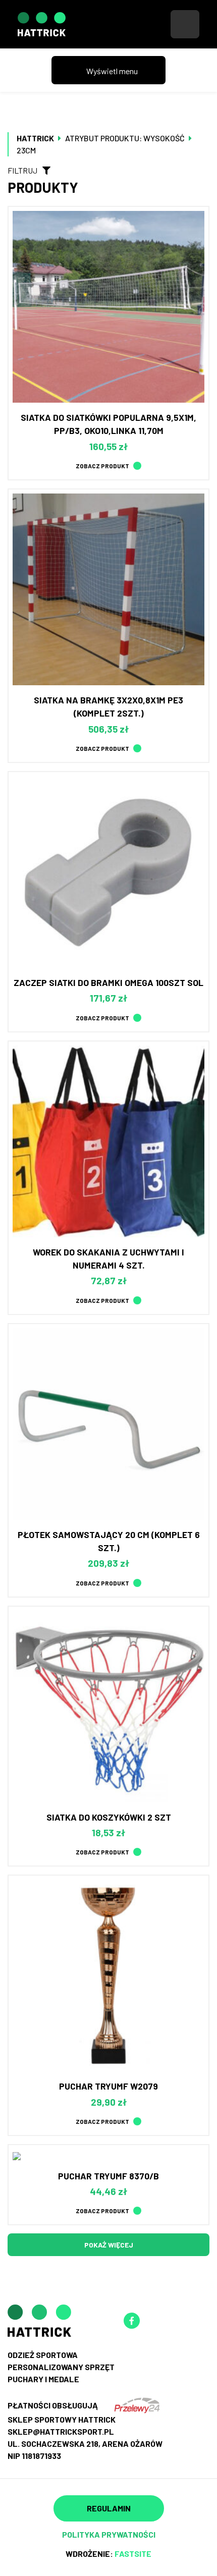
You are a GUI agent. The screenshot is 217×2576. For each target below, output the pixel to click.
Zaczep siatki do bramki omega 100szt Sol (108, 982)
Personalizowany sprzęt (61, 2367)
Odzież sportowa (43, 2355)
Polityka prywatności (109, 2534)
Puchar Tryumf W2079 (108, 2086)
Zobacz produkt (102, 466)
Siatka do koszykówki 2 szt (109, 1817)
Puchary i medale (43, 2379)
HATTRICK (35, 138)
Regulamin (109, 2508)
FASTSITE (133, 2554)
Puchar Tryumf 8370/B (108, 2176)
